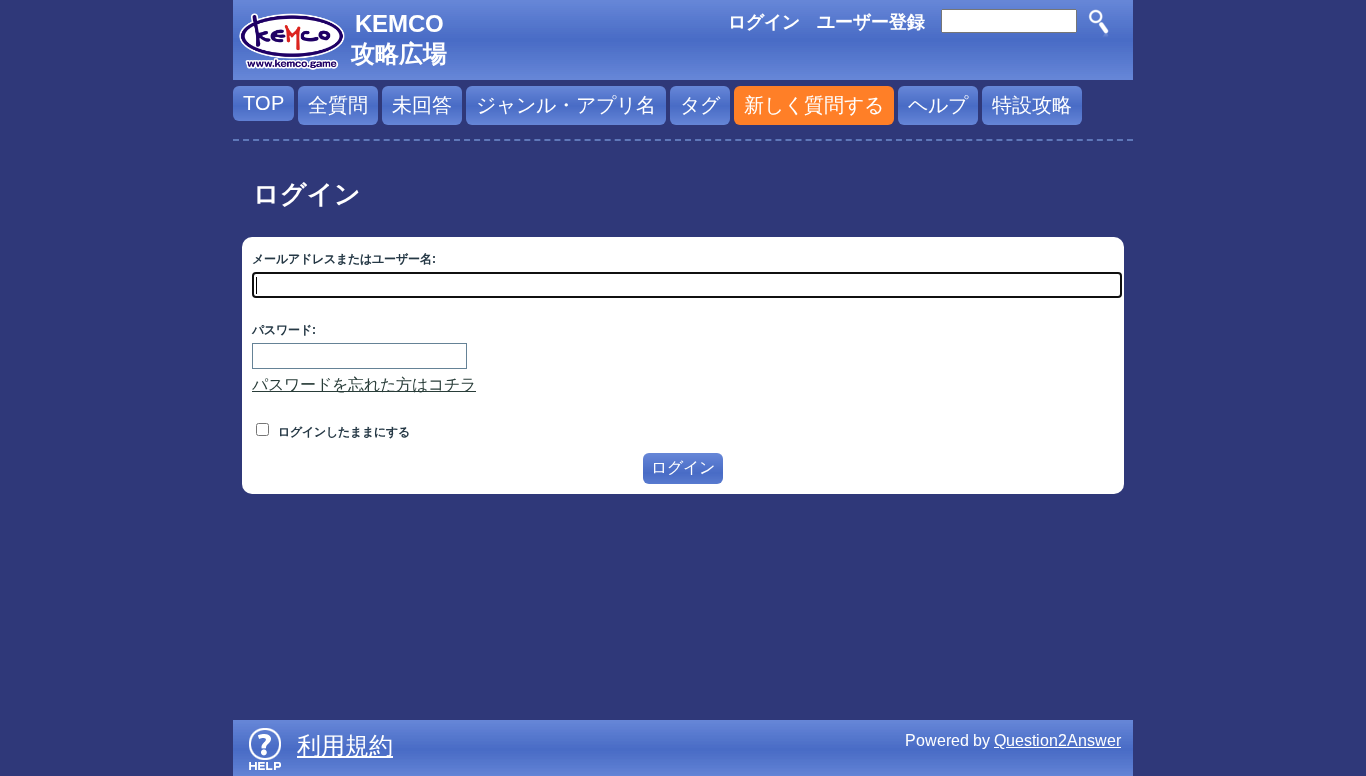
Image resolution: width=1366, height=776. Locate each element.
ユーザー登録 (871, 22)
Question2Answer (1057, 740)
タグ (700, 105)
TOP (263, 103)
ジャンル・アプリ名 (566, 105)
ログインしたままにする (342, 432)
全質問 (338, 105)
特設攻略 (1032, 105)
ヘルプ (938, 105)
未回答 (422, 105)
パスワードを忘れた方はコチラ (364, 384)
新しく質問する (814, 105)
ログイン (764, 22)
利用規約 (345, 745)
